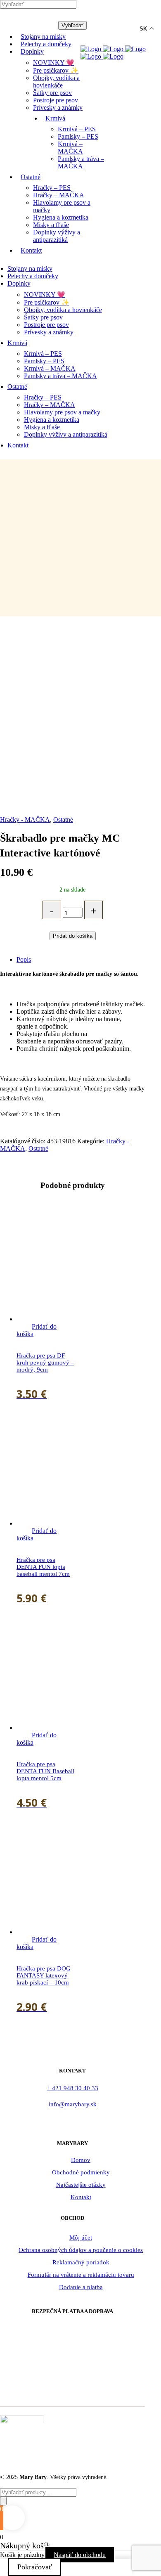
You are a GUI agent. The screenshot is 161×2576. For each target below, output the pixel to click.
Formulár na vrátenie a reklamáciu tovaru (81, 2275)
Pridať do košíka (73, 936)
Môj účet (81, 2238)
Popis (24, 959)
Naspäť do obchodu (80, 2555)
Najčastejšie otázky (81, 2185)
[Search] (3, 2501)
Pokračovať (35, 2567)
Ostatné (63, 820)
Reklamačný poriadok (81, 2262)
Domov (81, 2160)
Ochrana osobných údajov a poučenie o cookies (81, 2250)
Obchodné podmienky (81, 2172)
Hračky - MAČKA (25, 820)
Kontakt (81, 2197)
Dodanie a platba (81, 2287)
